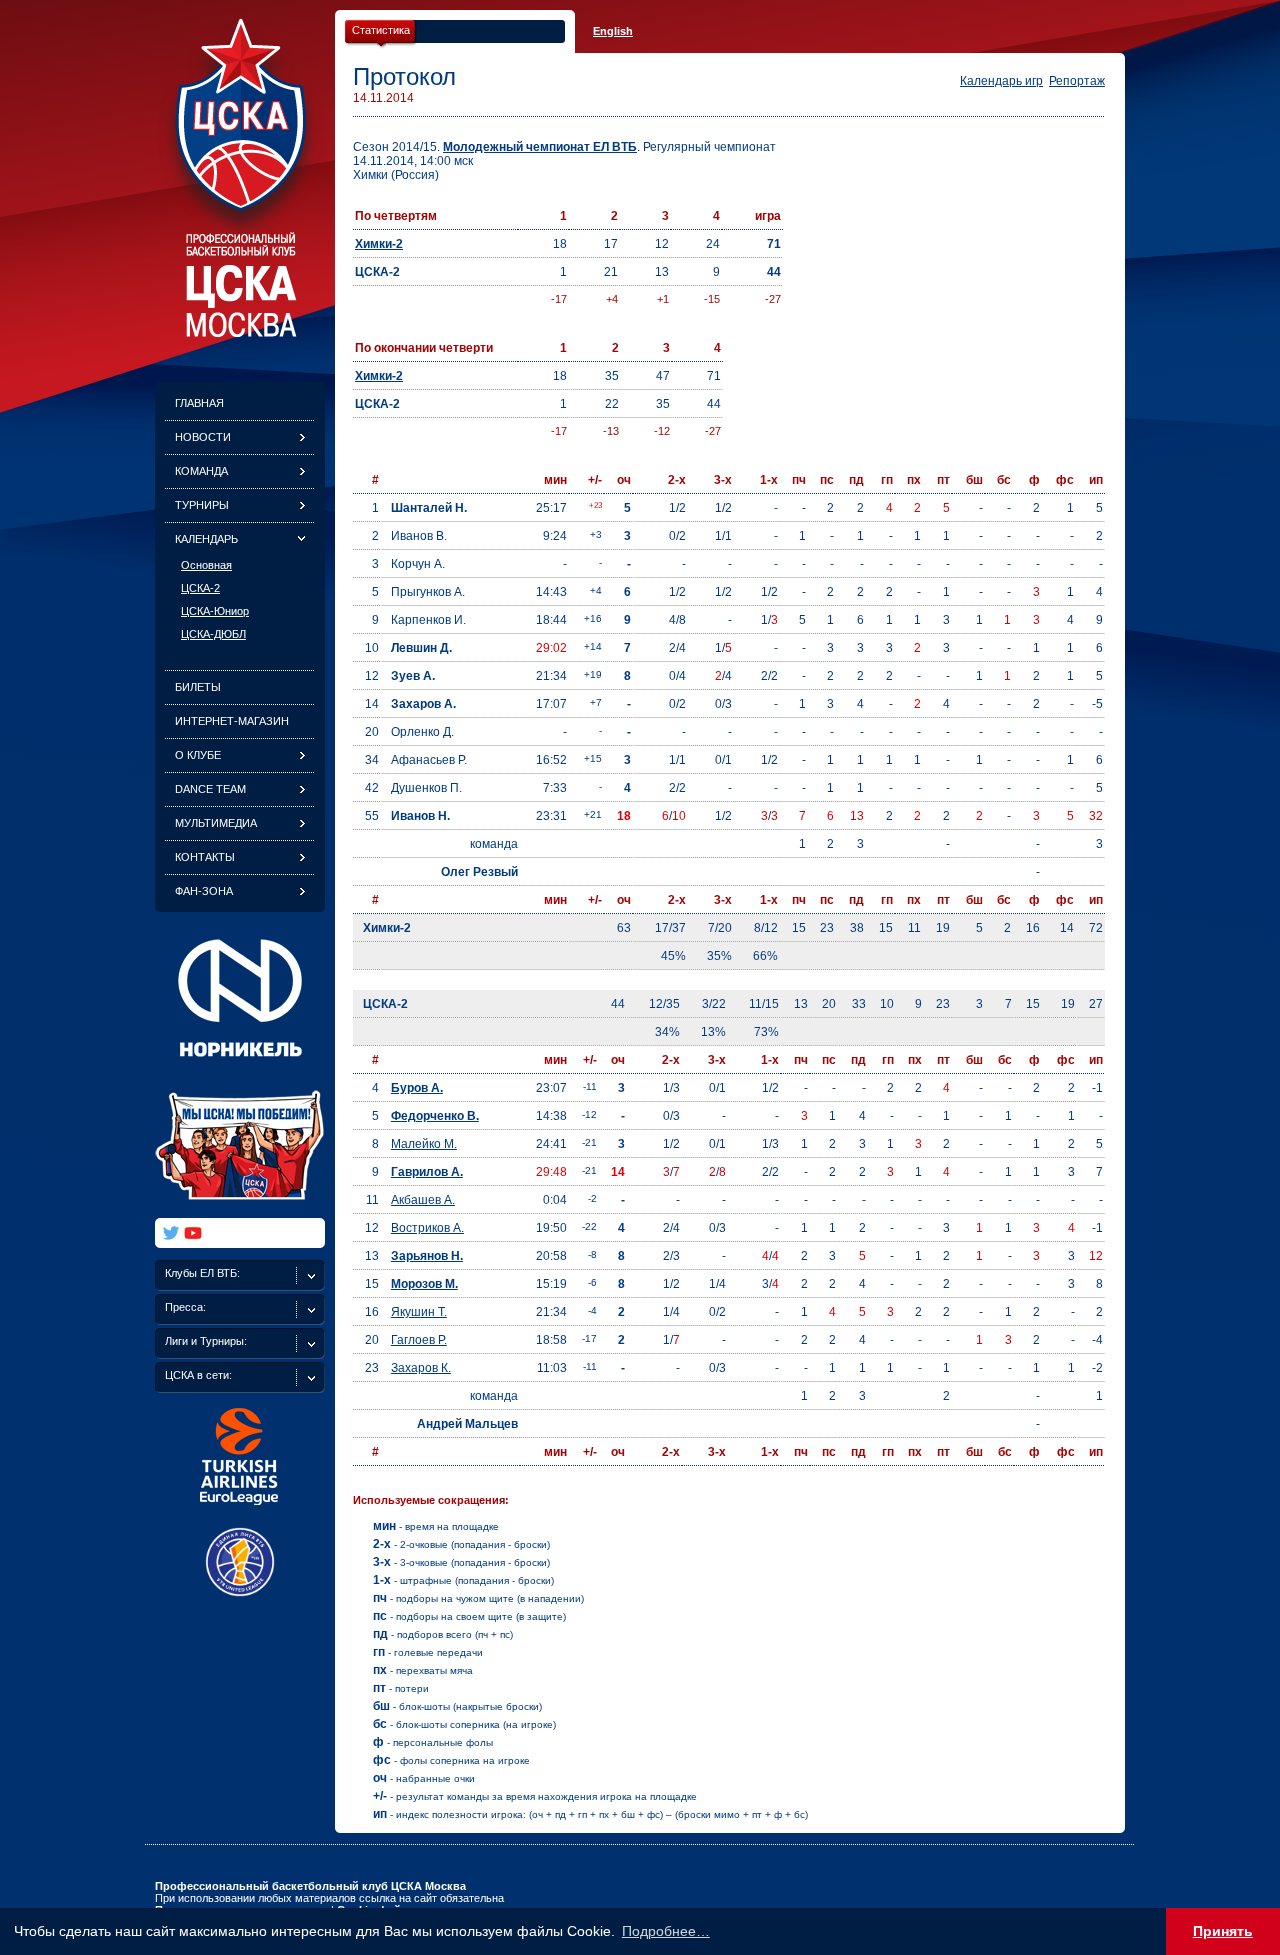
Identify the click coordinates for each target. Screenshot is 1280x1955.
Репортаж (1077, 81)
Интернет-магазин (232, 721)
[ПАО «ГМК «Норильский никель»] (240, 1069)
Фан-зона (204, 891)
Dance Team (210, 789)
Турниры (202, 505)
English (613, 31)
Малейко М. (424, 1144)
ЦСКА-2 (200, 588)
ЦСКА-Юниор (215, 611)
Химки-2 (379, 244)
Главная (199, 403)
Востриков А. (427, 1228)
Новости (203, 437)
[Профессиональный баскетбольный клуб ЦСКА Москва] (240, 332)
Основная (206, 565)
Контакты (205, 857)
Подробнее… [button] (666, 1931)
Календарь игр (1001, 81)
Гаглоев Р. (419, 1340)
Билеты (198, 687)
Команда (201, 471)
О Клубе (198, 755)
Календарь (206, 539)
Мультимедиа (216, 823)
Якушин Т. (419, 1312)
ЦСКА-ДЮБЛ (213, 634)
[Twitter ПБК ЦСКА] (171, 1233)
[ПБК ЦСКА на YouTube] (193, 1233)
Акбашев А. (423, 1200)
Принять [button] (1223, 1931)
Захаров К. (421, 1368)
